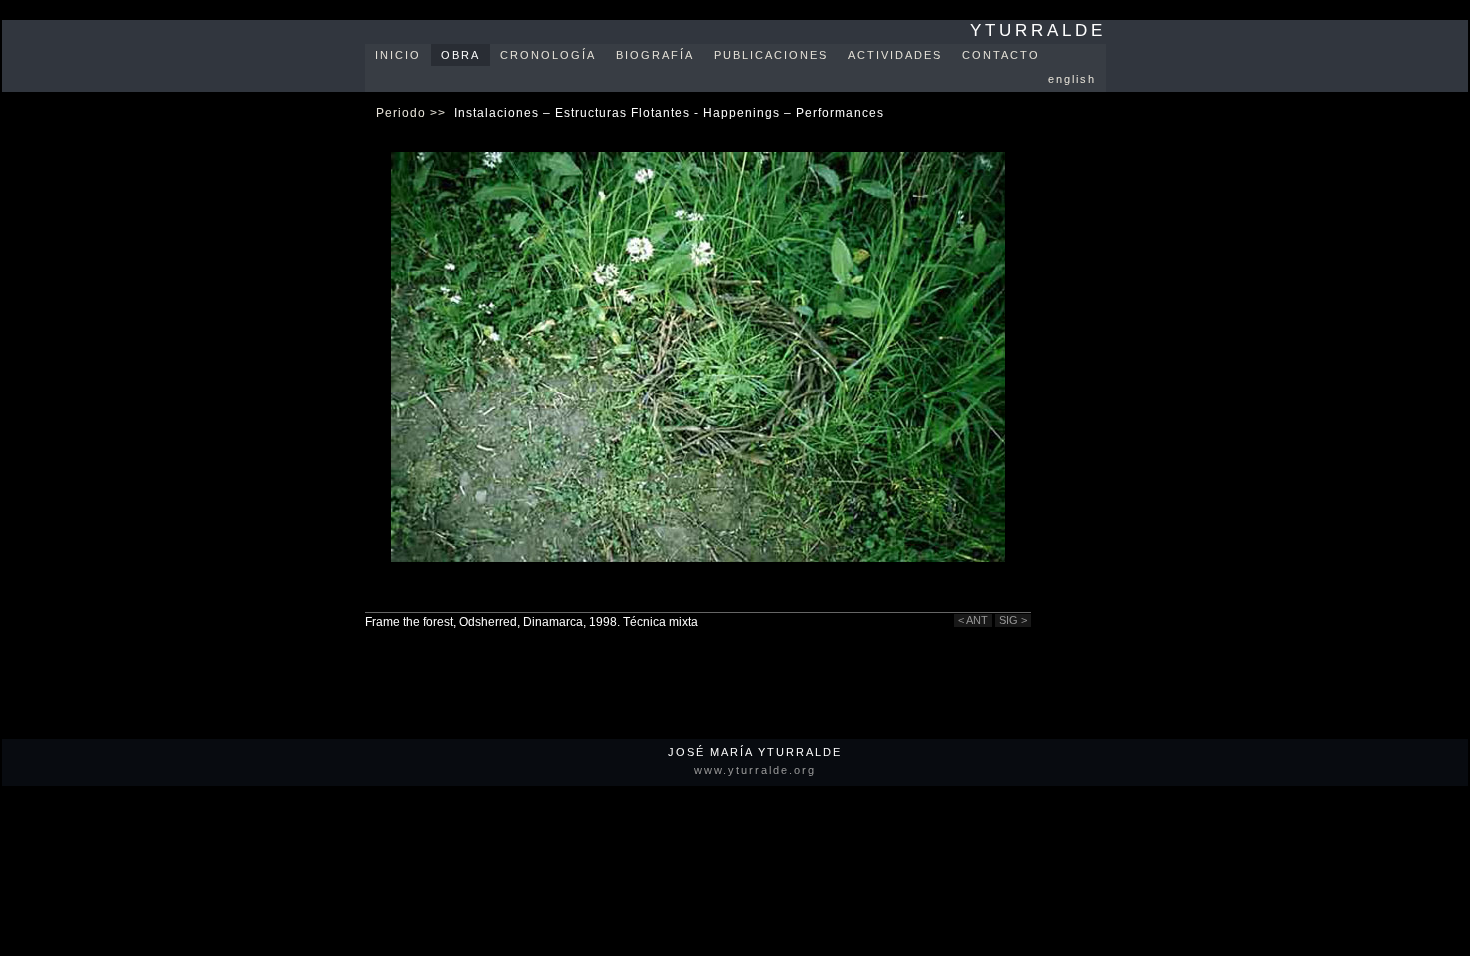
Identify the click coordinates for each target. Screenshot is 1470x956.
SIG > (1013, 620)
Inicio (398, 55)
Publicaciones (771, 55)
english (1072, 79)
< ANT (973, 620)
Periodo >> (411, 113)
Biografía (655, 55)
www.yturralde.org (755, 770)
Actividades (895, 55)
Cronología (548, 55)
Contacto (1001, 55)
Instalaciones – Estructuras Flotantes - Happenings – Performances (669, 113)
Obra (460, 55)
